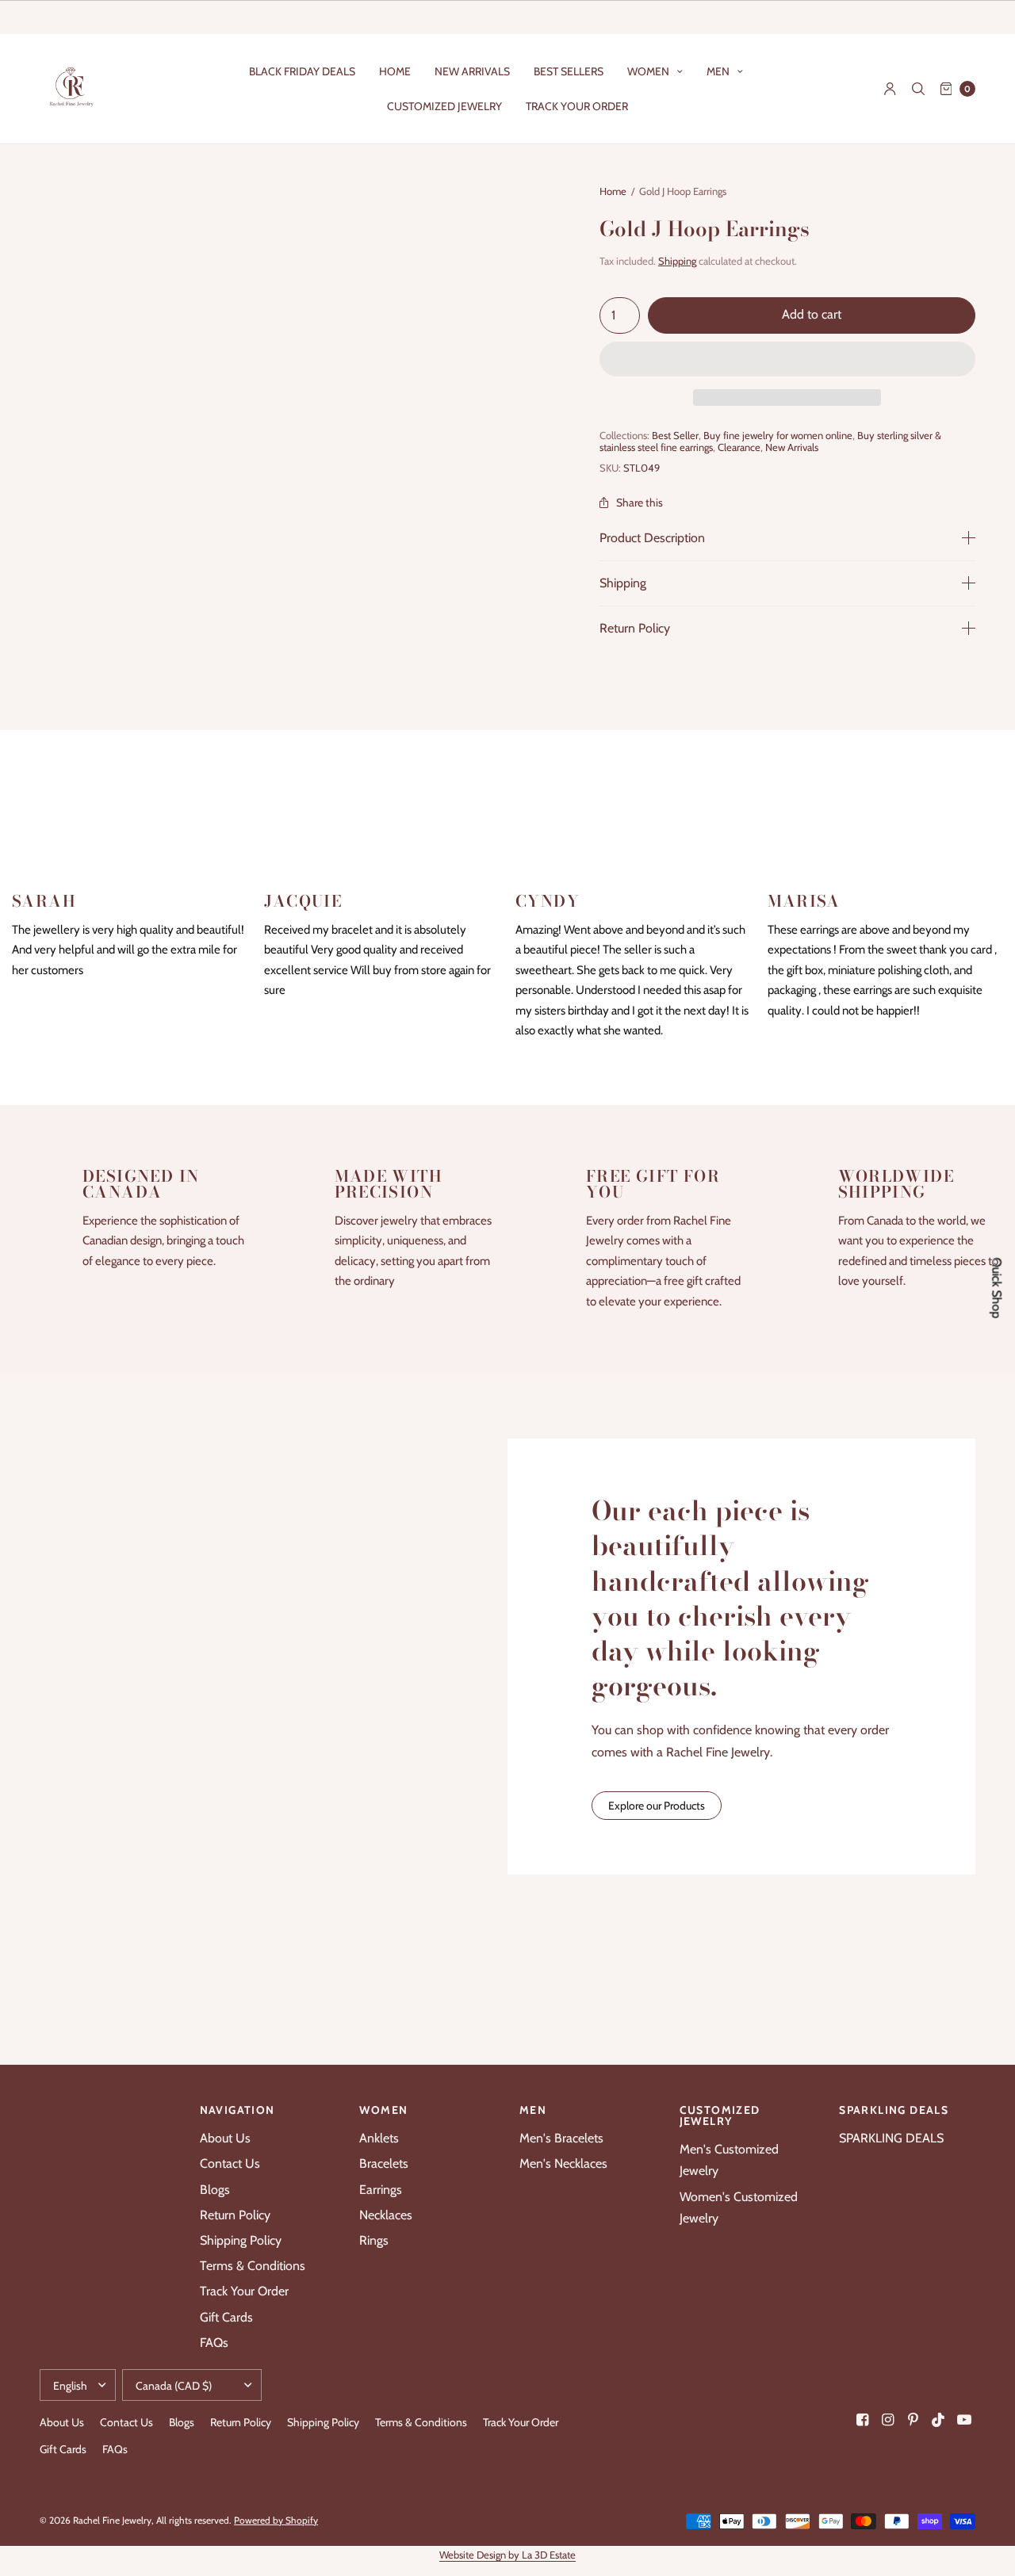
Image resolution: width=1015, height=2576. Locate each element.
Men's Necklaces (563, 2163)
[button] (787, 360)
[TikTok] (939, 2420)
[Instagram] (888, 2420)
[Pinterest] (913, 2420)
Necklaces (386, 2215)
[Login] (890, 89)
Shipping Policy (241, 2240)
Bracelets (384, 2163)
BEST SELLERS (569, 71)
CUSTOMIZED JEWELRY (444, 106)
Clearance (739, 447)
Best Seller (675, 435)
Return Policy (635, 629)
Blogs (215, 2190)
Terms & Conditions (253, 2266)
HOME (395, 71)
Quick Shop (997, 1288)
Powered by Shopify (276, 2520)
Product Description (652, 538)
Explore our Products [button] (657, 1806)
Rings (374, 2240)
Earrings (381, 2190)
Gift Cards (226, 2317)
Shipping (677, 261)
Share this (640, 503)
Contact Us (230, 2163)
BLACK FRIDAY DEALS (302, 71)
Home (613, 191)
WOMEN (648, 71)
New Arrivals (792, 447)
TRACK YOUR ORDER (577, 106)
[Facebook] (863, 2420)
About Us (225, 2138)
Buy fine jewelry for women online (778, 435)
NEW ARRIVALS (472, 71)
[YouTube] (964, 2420)
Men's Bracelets (561, 2138)
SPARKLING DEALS (891, 2138)
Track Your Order (244, 2291)
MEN (718, 71)
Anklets (379, 2138)
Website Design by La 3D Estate (507, 2555)
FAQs (214, 2343)
